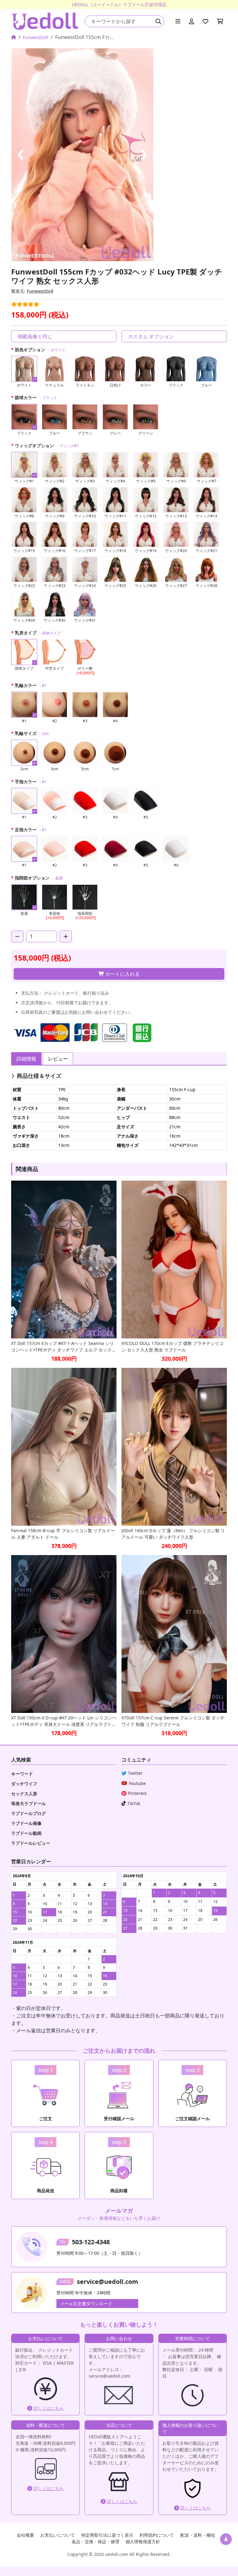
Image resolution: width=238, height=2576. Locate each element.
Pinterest (137, 1793)
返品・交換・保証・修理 (95, 2541)
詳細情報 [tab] (26, 1059)
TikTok (134, 1803)
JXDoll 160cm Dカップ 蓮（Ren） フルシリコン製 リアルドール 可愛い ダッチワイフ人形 (173, 1534)
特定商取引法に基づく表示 (107, 2535)
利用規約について (157, 2535)
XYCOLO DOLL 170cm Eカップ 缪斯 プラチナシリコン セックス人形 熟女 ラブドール (172, 1346)
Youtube (137, 1783)
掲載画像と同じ (35, 336)
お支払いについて (58, 2535)
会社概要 (25, 2535)
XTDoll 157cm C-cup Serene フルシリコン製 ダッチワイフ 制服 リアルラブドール (173, 1721)
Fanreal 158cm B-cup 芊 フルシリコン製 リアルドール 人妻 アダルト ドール (63, 1534)
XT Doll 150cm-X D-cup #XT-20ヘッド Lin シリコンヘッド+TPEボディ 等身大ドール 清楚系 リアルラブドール (64, 1721)
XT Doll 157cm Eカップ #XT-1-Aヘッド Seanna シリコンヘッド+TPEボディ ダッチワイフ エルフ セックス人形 (64, 1347)
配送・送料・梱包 (198, 2535)
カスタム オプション (151, 336)
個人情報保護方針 (143, 2541)
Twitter (135, 1773)
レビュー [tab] (58, 1059)
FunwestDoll (36, 37)
